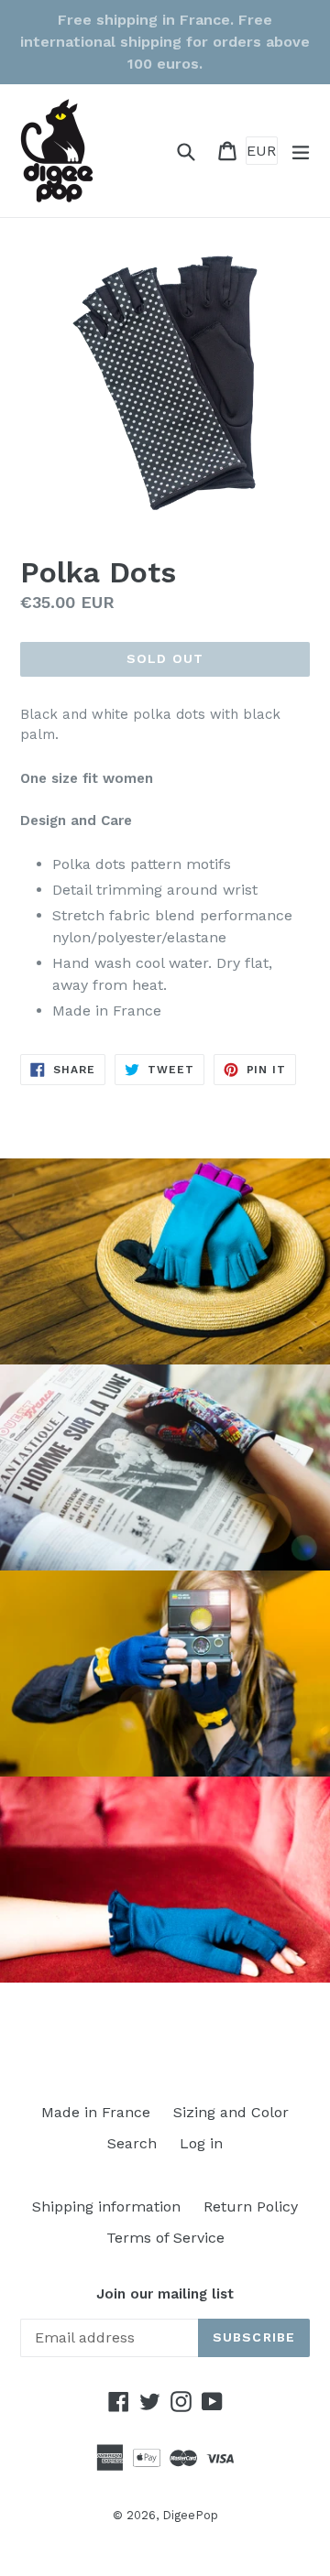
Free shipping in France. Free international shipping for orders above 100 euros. (165, 42)
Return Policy (251, 2206)
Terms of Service (165, 2238)
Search (132, 2143)
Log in (201, 2143)
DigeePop (190, 2515)
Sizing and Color (231, 2112)
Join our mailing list (165, 2294)
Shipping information (106, 2206)
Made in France (96, 2112)
